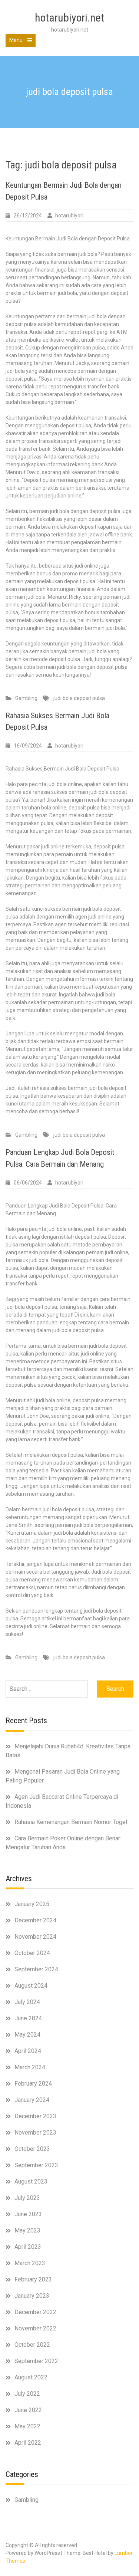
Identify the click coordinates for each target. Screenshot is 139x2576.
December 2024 (35, 1920)
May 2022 (27, 2426)
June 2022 (28, 2410)
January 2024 (32, 2100)
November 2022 (35, 2328)
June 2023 (28, 2214)
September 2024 (36, 1969)
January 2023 (32, 2296)
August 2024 (31, 1986)
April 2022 (28, 2443)
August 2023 (31, 2181)
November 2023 (35, 2133)
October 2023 (32, 2149)
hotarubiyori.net (69, 18)
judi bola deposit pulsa (79, 698)
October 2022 (32, 2345)
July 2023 (27, 2198)
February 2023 (33, 2279)
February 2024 (33, 2084)
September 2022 (36, 2361)
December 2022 (35, 2312)
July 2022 (27, 2394)
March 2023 (30, 2263)
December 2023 (35, 2116)
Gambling (26, 698)
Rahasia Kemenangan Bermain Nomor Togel (71, 1822)
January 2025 (32, 1904)
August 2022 (31, 2377)
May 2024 (27, 2035)
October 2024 (32, 1953)
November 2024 (35, 1937)
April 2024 (28, 2051)
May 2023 (27, 2230)
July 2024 (27, 2002)
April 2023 (28, 2247)
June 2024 (28, 2018)
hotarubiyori (69, 216)
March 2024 (30, 2067)
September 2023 (36, 2165)
